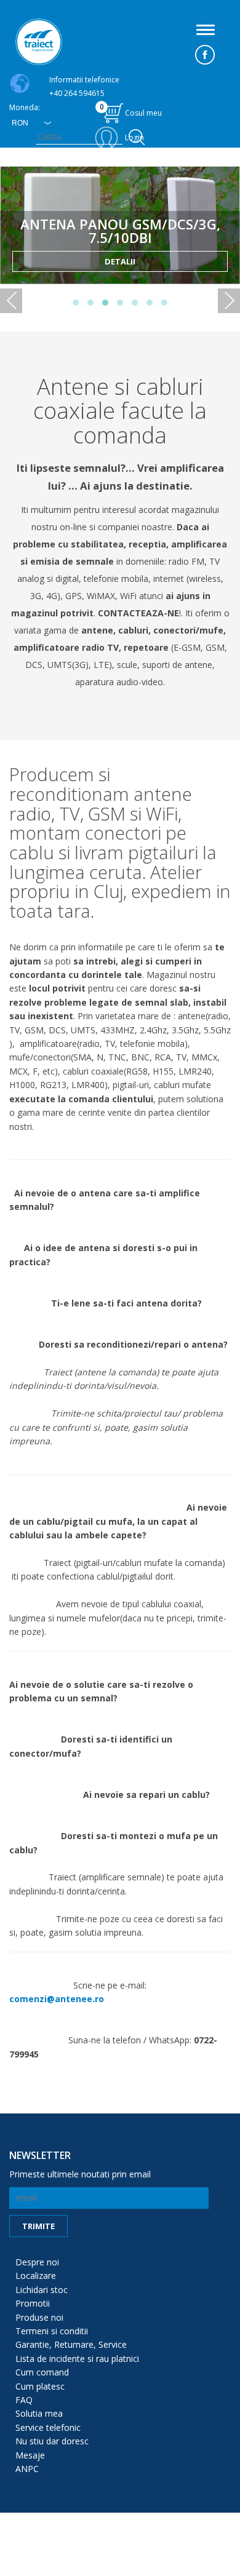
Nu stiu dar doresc (52, 2441)
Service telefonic (48, 2427)
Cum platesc (40, 2386)
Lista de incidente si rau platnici (77, 2359)
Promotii (33, 2303)
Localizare (36, 2276)
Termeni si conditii (52, 2331)
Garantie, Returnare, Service (71, 2344)
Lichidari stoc (42, 2290)
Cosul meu (131, 110)
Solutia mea (39, 2413)
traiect (39, 42)
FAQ (24, 2400)
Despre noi (37, 2262)
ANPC (27, 2469)
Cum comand (42, 2372)
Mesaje (30, 2455)
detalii (120, 261)
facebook (205, 55)
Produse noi (39, 2317)
